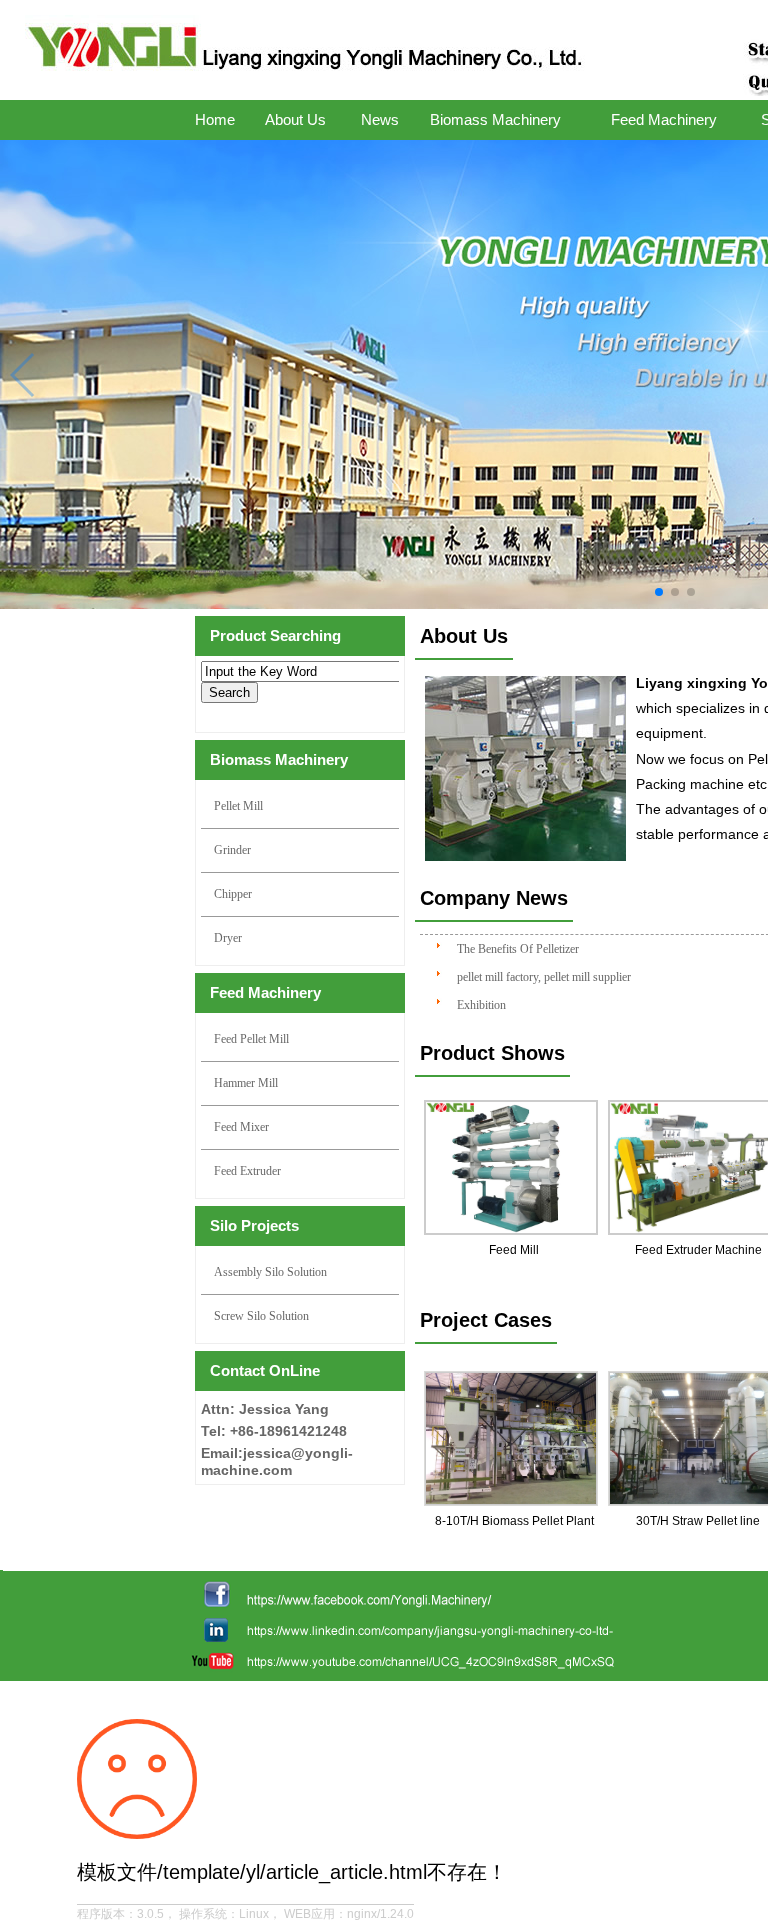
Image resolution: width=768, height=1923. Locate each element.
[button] (659, 592)
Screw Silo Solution (261, 1316)
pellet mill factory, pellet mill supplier (544, 977)
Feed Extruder (247, 1171)
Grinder (232, 850)
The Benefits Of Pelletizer (518, 949)
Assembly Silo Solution (270, 1272)
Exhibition (481, 1005)
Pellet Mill (238, 806)
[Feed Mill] (514, 1167)
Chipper (233, 894)
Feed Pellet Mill (251, 1039)
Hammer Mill (246, 1083)
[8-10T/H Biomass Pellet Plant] (514, 1438)
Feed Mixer (241, 1127)
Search (229, 692)
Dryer (228, 938)
